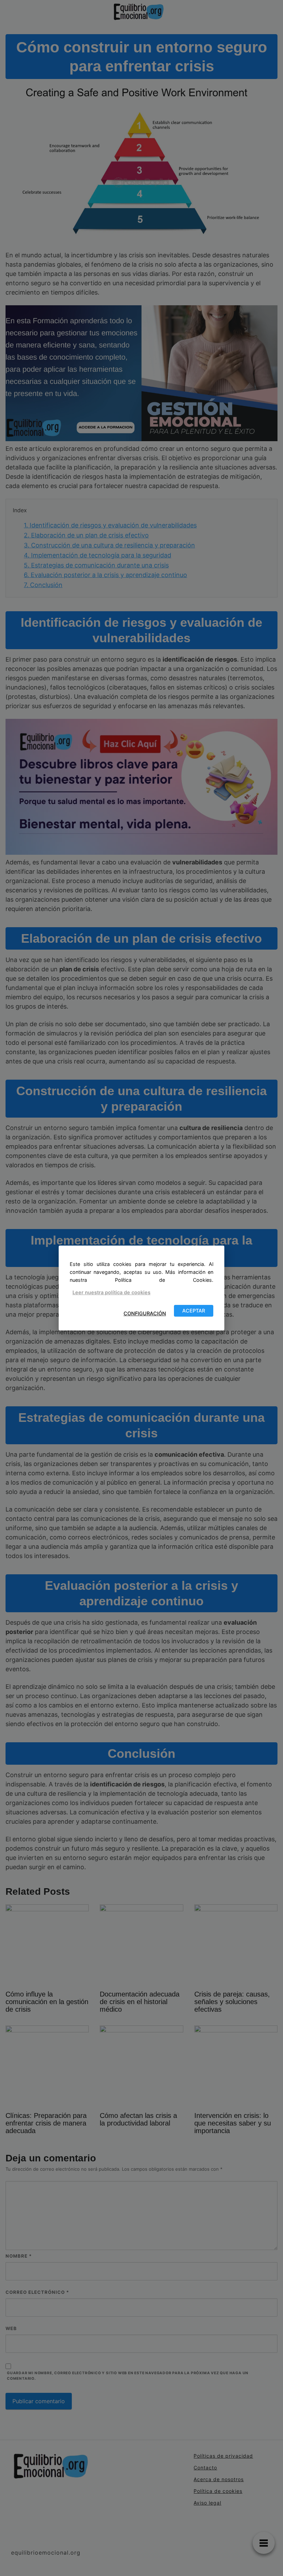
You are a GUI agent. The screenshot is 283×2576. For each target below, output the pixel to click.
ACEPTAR (194, 1311)
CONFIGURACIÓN (145, 1314)
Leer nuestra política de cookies (111, 1292)
